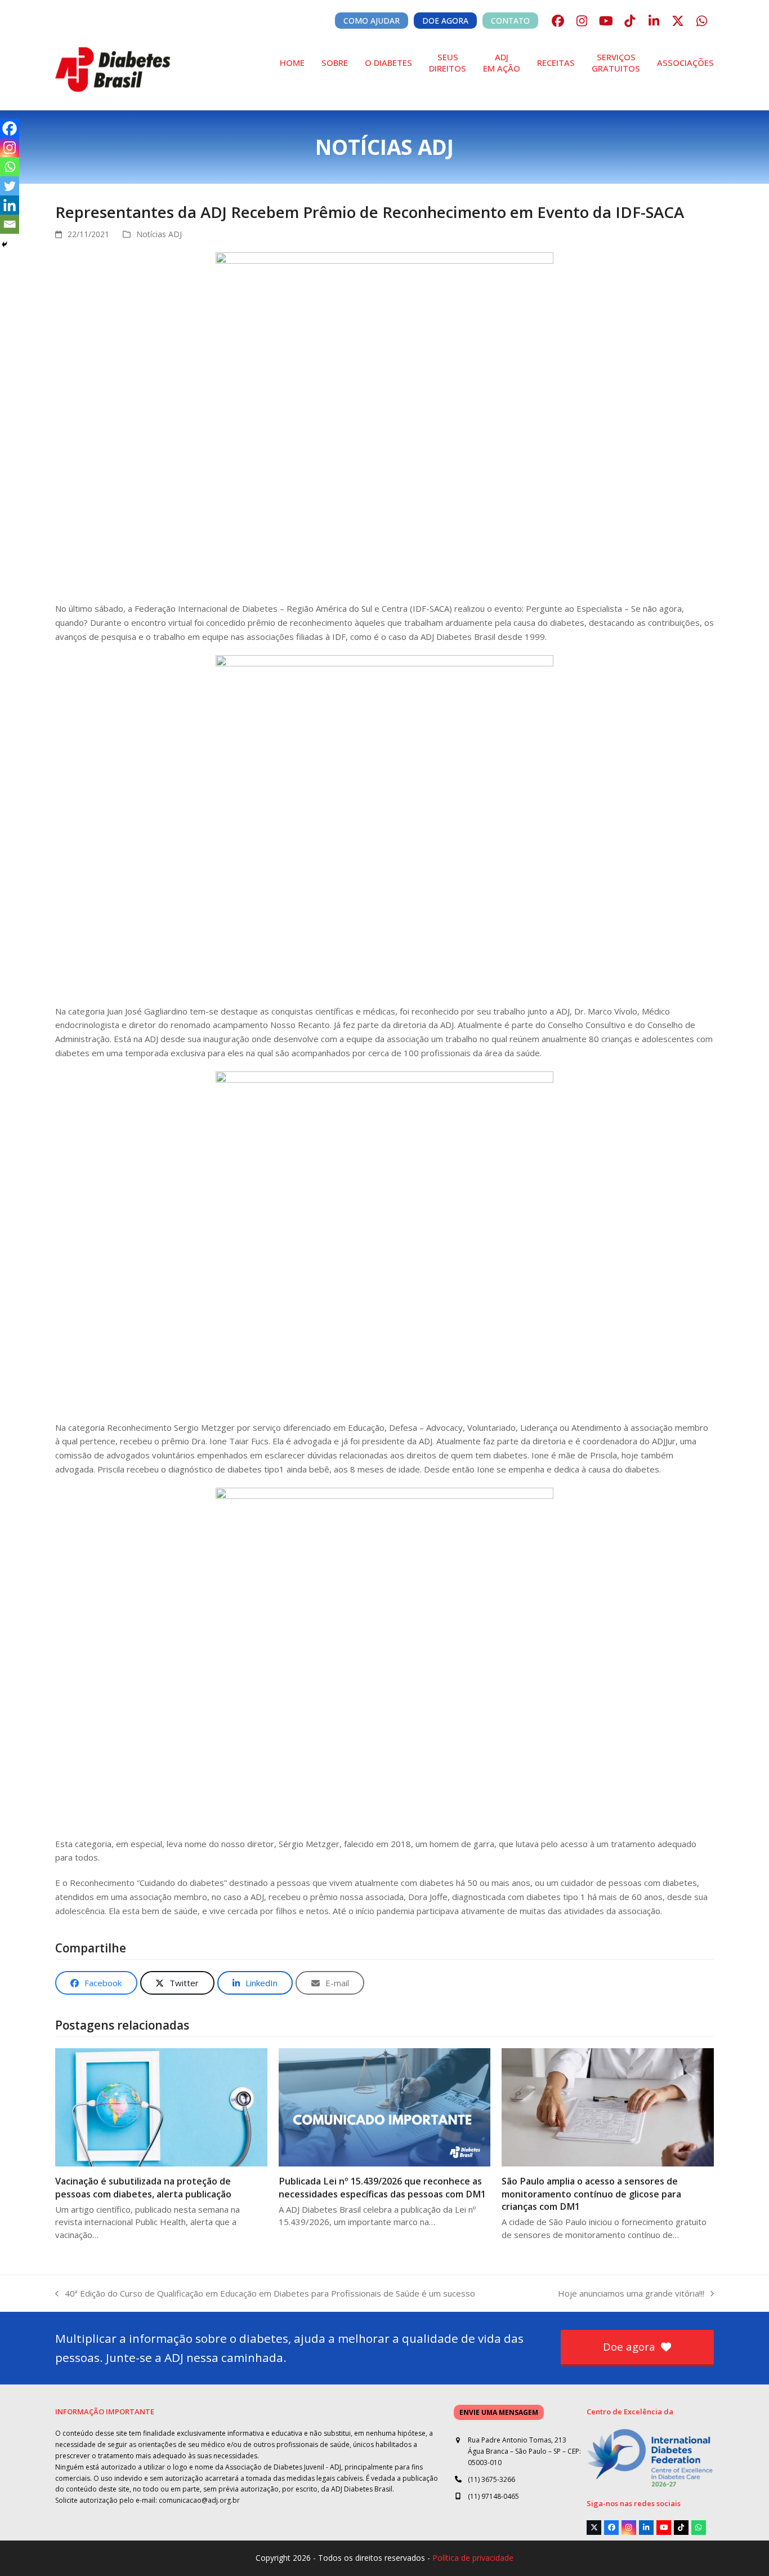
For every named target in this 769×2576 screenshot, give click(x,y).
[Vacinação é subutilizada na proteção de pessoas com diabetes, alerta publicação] (161, 2106)
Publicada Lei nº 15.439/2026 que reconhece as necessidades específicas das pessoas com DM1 (382, 2187)
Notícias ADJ (159, 234)
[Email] (10, 224)
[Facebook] (10, 128)
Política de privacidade (473, 2558)
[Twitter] (10, 186)
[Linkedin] (10, 205)
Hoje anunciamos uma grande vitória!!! (631, 2294)
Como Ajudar (372, 21)
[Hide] (5, 244)
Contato (510, 21)
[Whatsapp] (10, 167)
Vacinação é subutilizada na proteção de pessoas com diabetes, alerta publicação (143, 2187)
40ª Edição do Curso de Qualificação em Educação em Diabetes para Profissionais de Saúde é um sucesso (265, 2294)
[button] (96, 1983)
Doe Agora (445, 21)
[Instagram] (10, 148)
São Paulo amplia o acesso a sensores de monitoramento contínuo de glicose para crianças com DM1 (591, 2194)
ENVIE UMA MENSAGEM (499, 2412)
